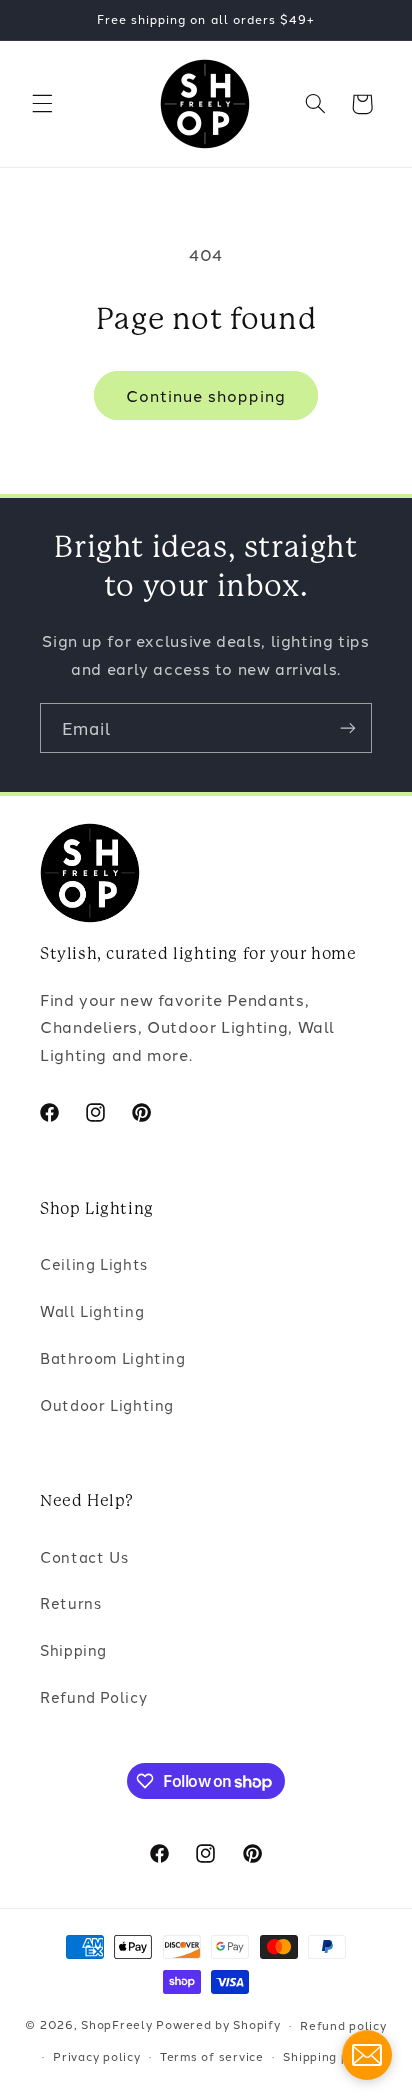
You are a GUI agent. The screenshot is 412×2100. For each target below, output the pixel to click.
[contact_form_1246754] (367, 2055)
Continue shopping (206, 395)
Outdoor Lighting (107, 1404)
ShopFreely (116, 2025)
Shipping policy (330, 2056)
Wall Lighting (92, 1310)
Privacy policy (96, 2056)
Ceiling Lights (94, 1263)
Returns (70, 1602)
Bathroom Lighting (113, 1357)
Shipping (73, 1649)
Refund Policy (93, 1696)
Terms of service (212, 2056)
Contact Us (84, 1556)
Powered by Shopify (218, 2025)
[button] (42, 104)
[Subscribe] (348, 727)
